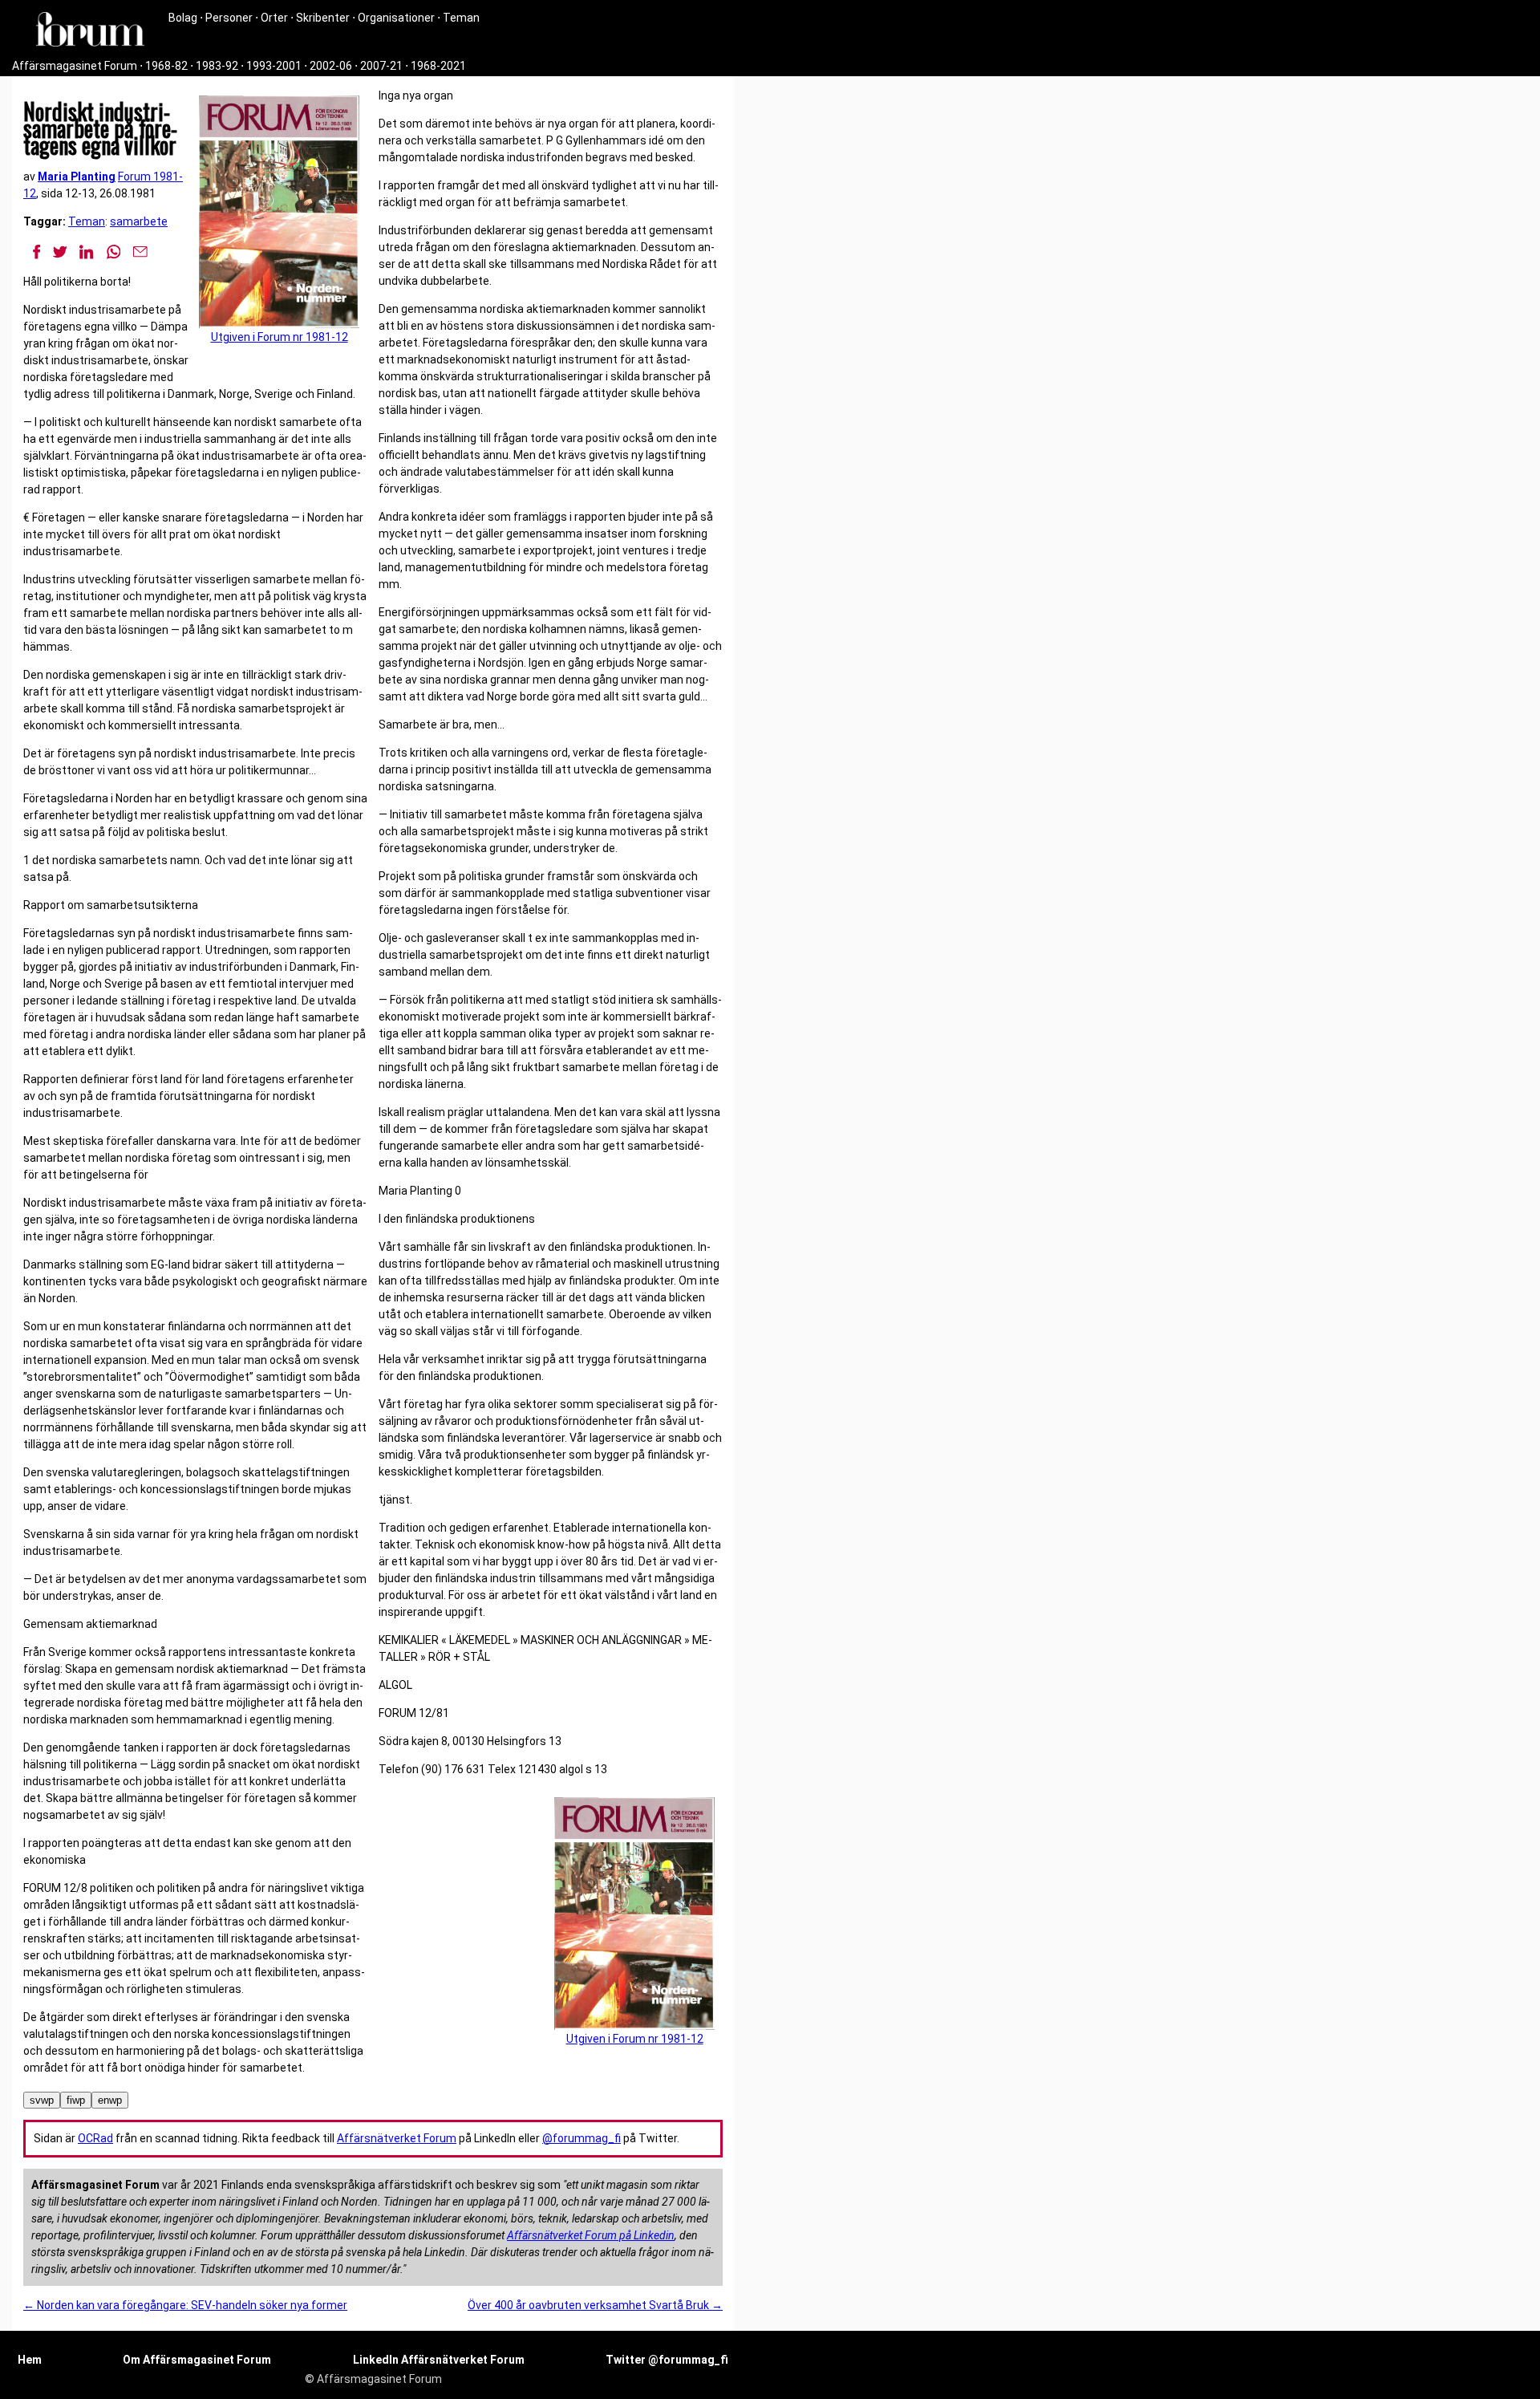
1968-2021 (438, 66)
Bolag (183, 18)
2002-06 (331, 66)
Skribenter (323, 18)
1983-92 (217, 66)
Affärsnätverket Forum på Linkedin (591, 2235)
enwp (110, 2100)
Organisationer (396, 18)
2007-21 (381, 66)
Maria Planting (77, 177)
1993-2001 (274, 66)
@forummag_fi (582, 2138)
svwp (42, 2100)
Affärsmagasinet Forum (75, 66)
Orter (274, 18)
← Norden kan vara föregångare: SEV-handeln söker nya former (185, 2305)
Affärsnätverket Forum (397, 2138)
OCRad (95, 2138)
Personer (229, 18)
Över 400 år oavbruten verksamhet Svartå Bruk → (595, 2305)
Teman (461, 18)
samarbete (139, 221)
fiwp (76, 2100)
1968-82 (166, 66)
